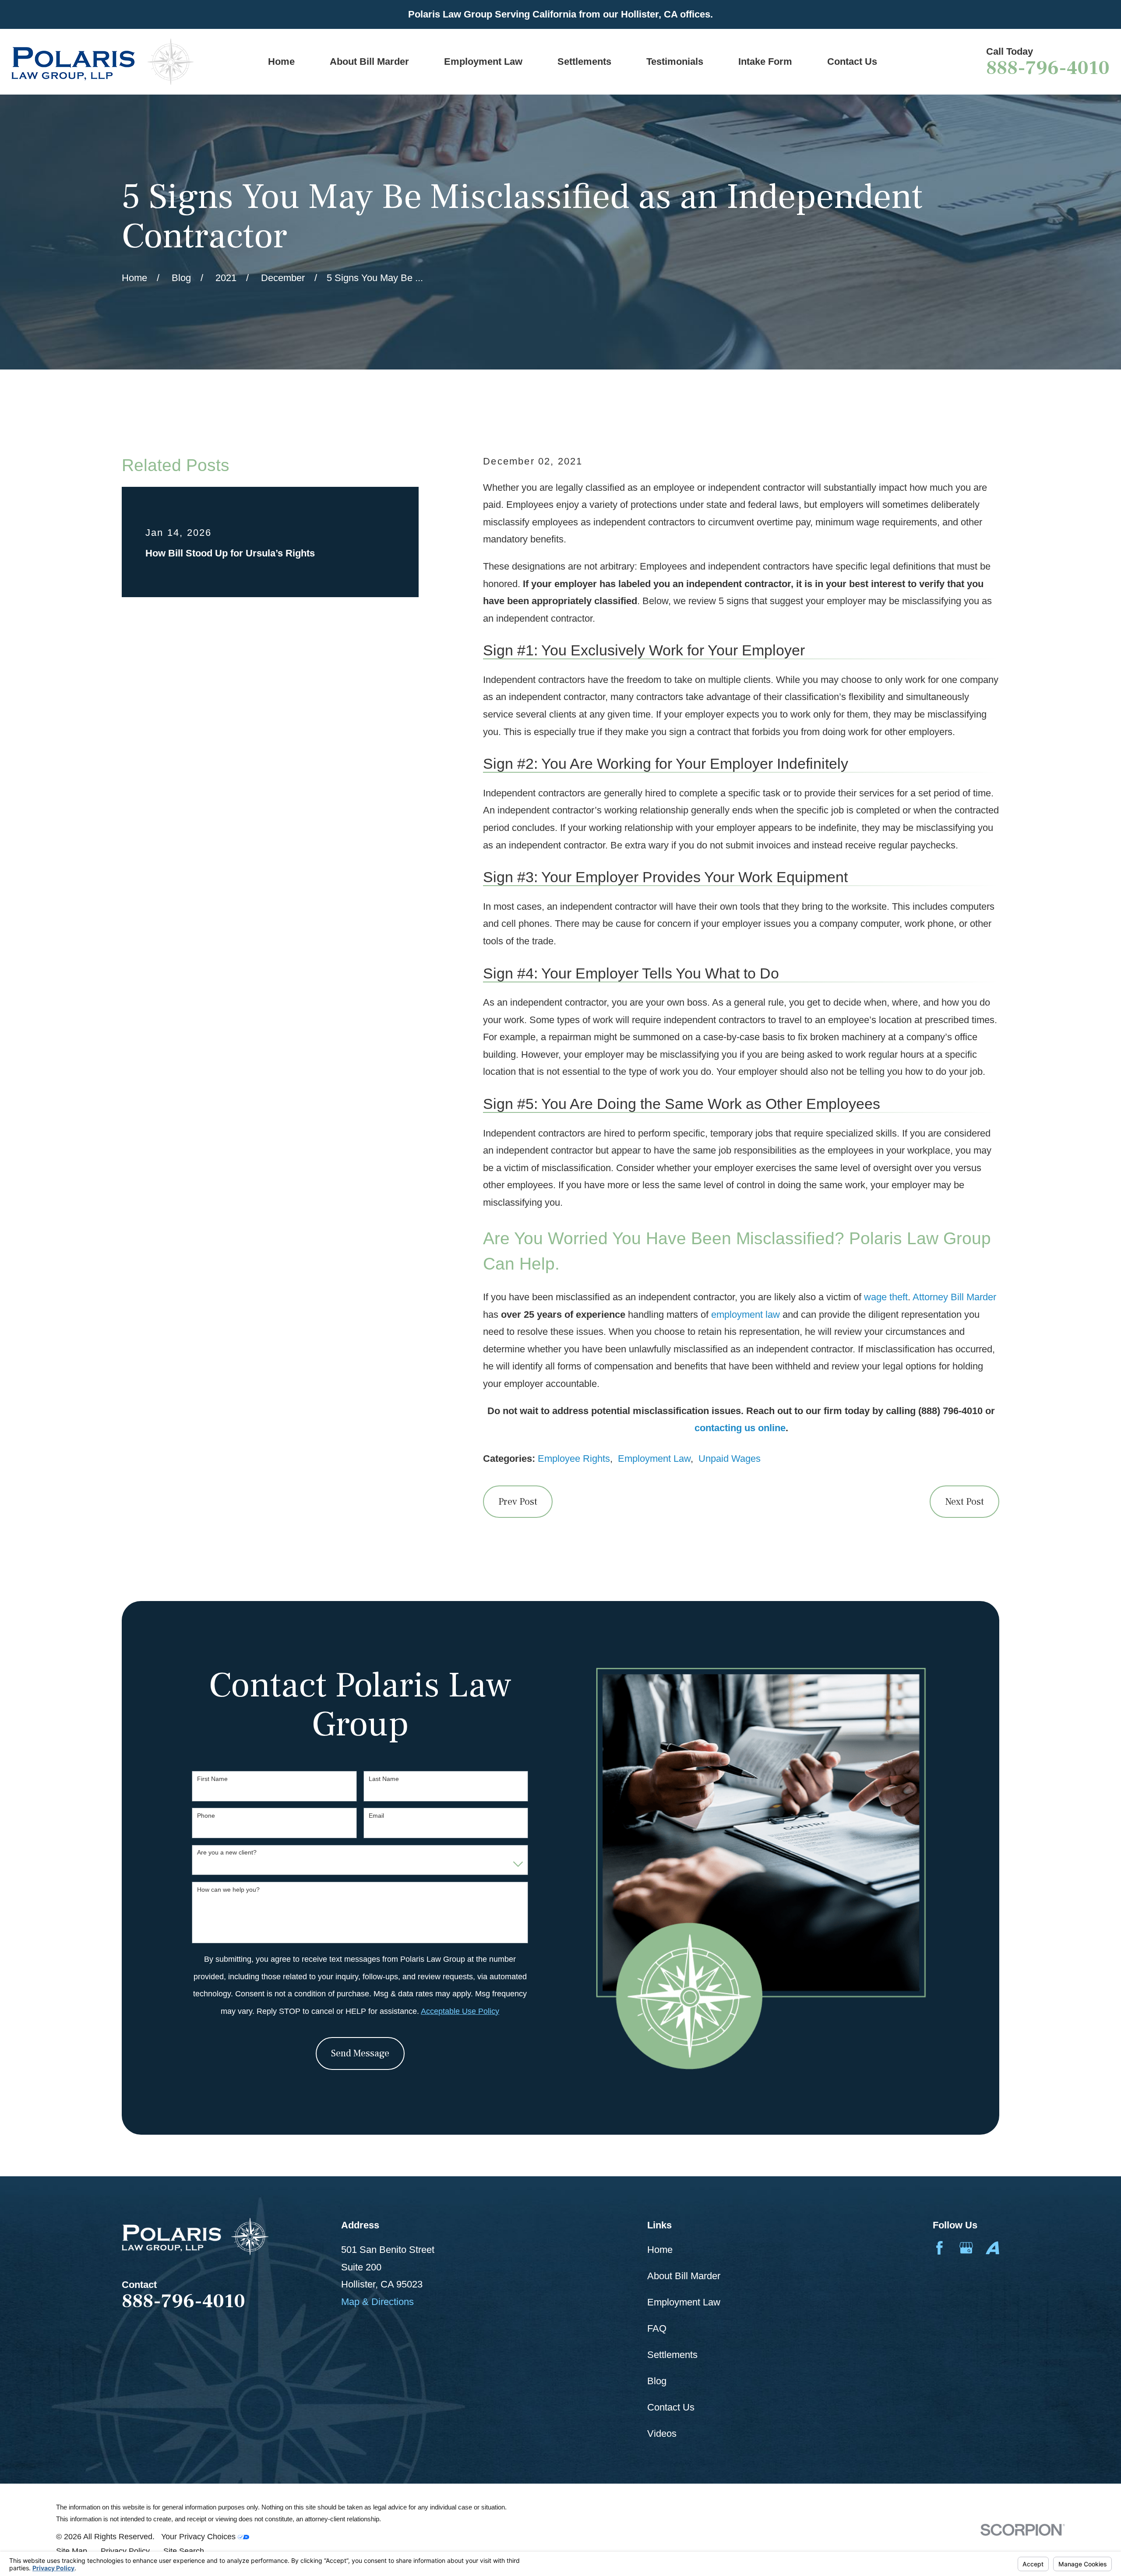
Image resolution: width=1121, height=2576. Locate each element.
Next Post (964, 1502)
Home (660, 2250)
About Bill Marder (684, 2276)
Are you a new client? (227, 1852)
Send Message (360, 2053)
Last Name (384, 1779)
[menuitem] (72, 2551)
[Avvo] (992, 2248)
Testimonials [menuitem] (675, 62)
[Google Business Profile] (966, 2248)
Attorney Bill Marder (954, 1297)
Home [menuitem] (281, 62)
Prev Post (518, 1502)
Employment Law (654, 1459)
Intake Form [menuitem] (765, 62)
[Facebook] (939, 2248)
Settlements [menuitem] (584, 62)
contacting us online (740, 1428)
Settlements (672, 2355)
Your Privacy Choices (199, 2536)
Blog (657, 2381)
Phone (206, 1816)
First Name (212, 1779)
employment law (746, 1314)
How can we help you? (228, 1890)
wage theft (886, 1297)
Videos (662, 2433)
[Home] (102, 62)
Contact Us (671, 2407)
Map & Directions (377, 2302)
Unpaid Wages (730, 1459)
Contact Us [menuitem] (852, 62)
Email (376, 1816)
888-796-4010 (1048, 68)
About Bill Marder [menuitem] (369, 62)
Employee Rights (574, 1459)
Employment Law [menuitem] (483, 62)
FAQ (657, 2328)
